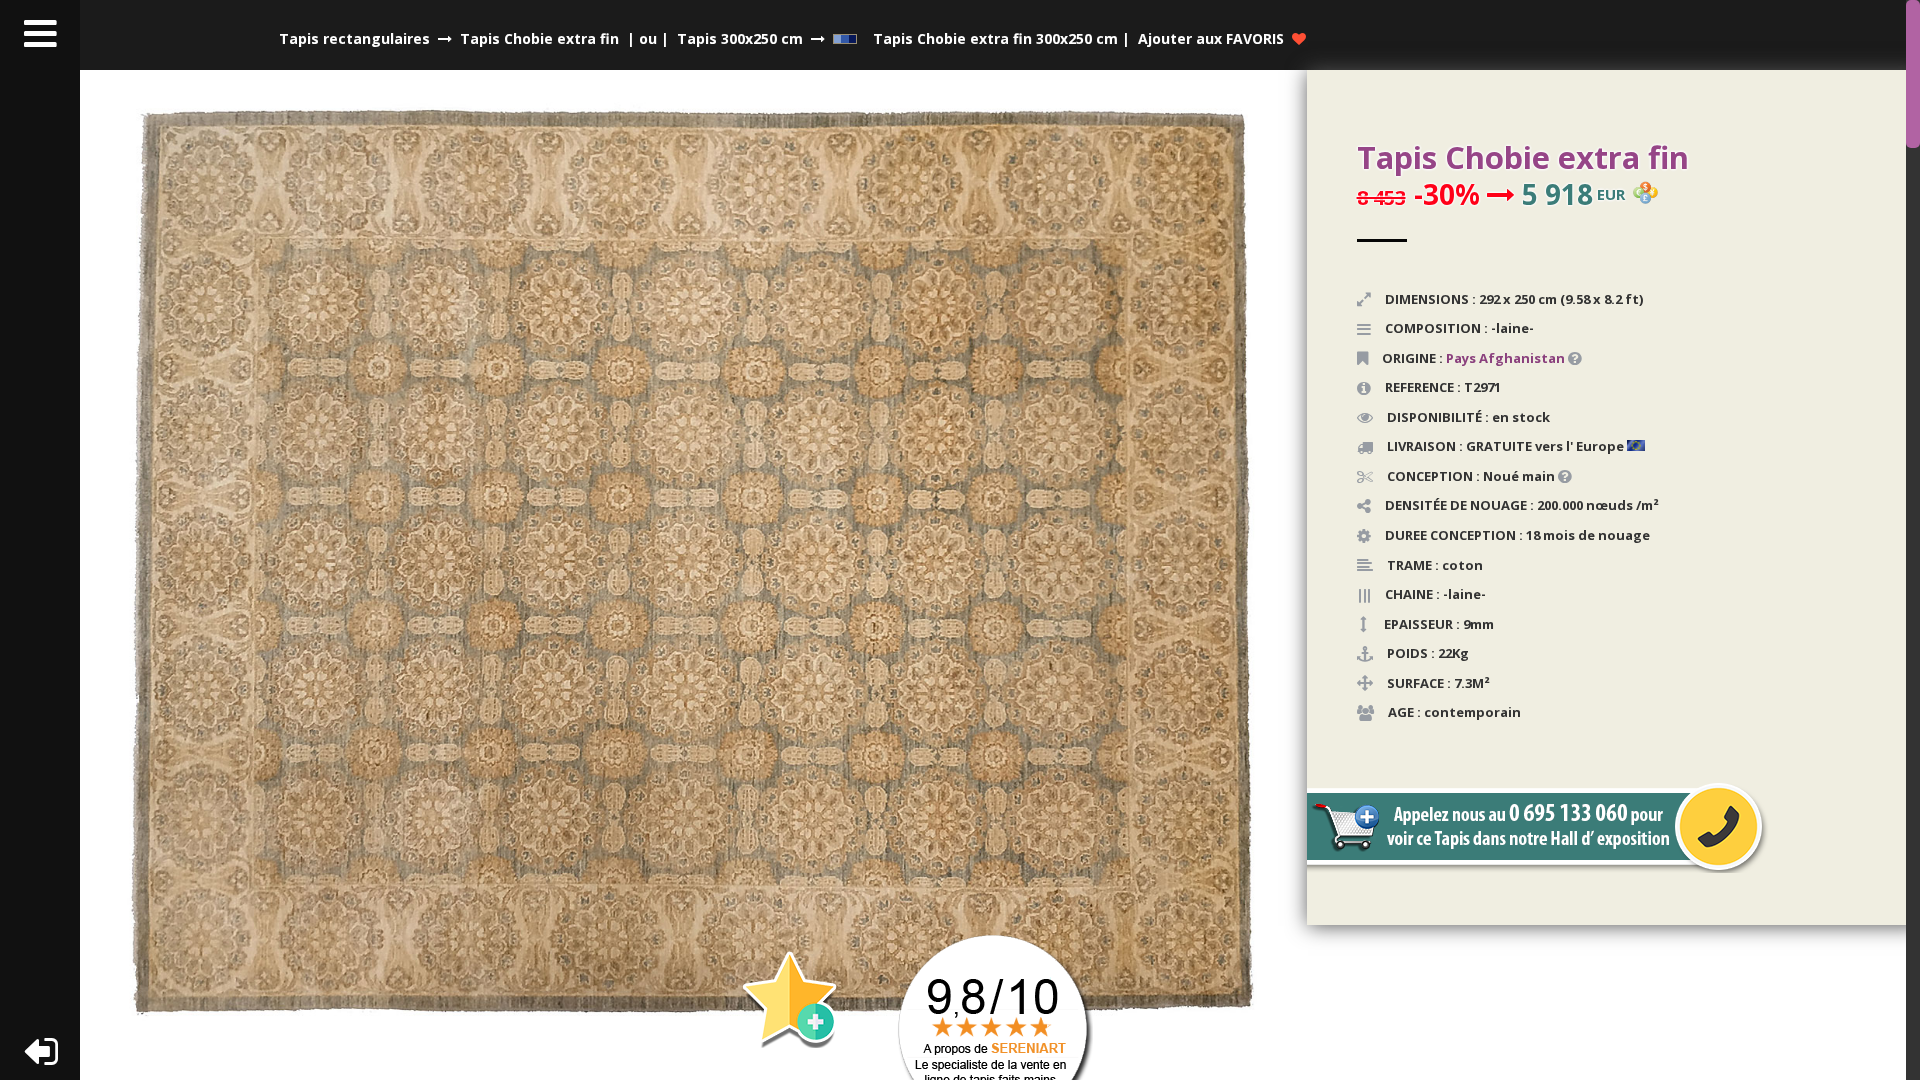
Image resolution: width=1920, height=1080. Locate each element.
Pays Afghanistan (1505, 358)
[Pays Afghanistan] (1566, 358)
